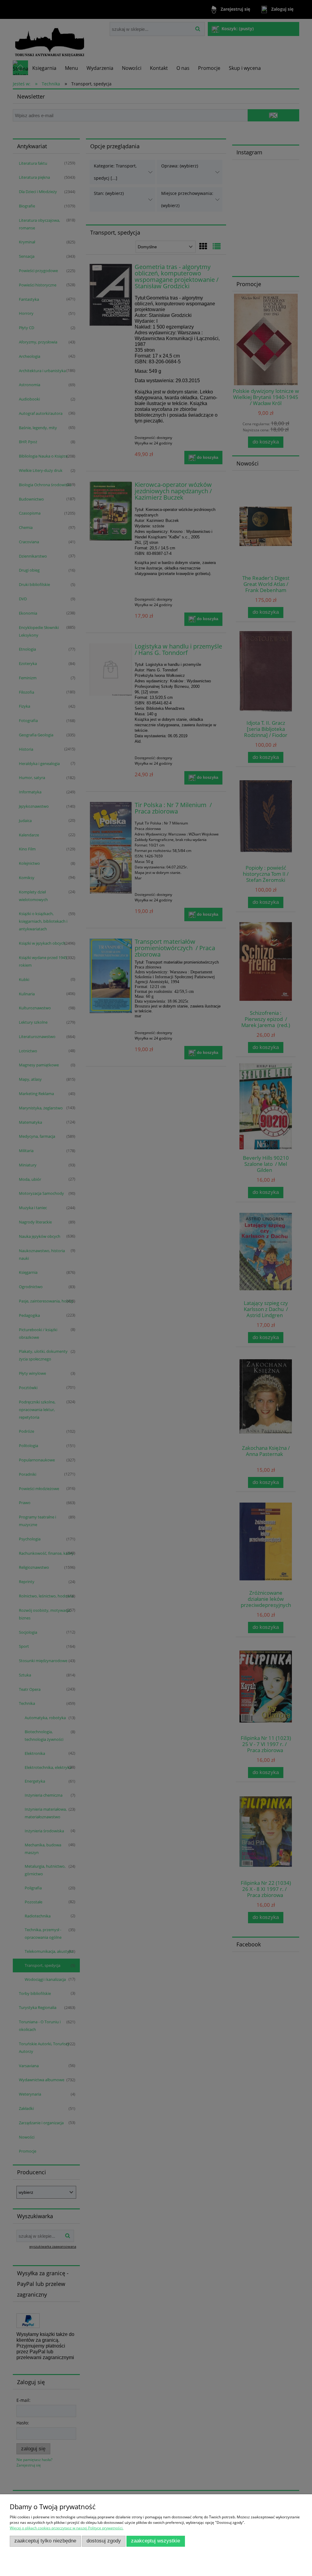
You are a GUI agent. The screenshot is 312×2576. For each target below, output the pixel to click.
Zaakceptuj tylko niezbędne (45, 2541)
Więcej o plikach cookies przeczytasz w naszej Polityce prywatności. (67, 2528)
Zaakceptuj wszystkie (156, 2541)
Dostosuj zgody (104, 2541)
